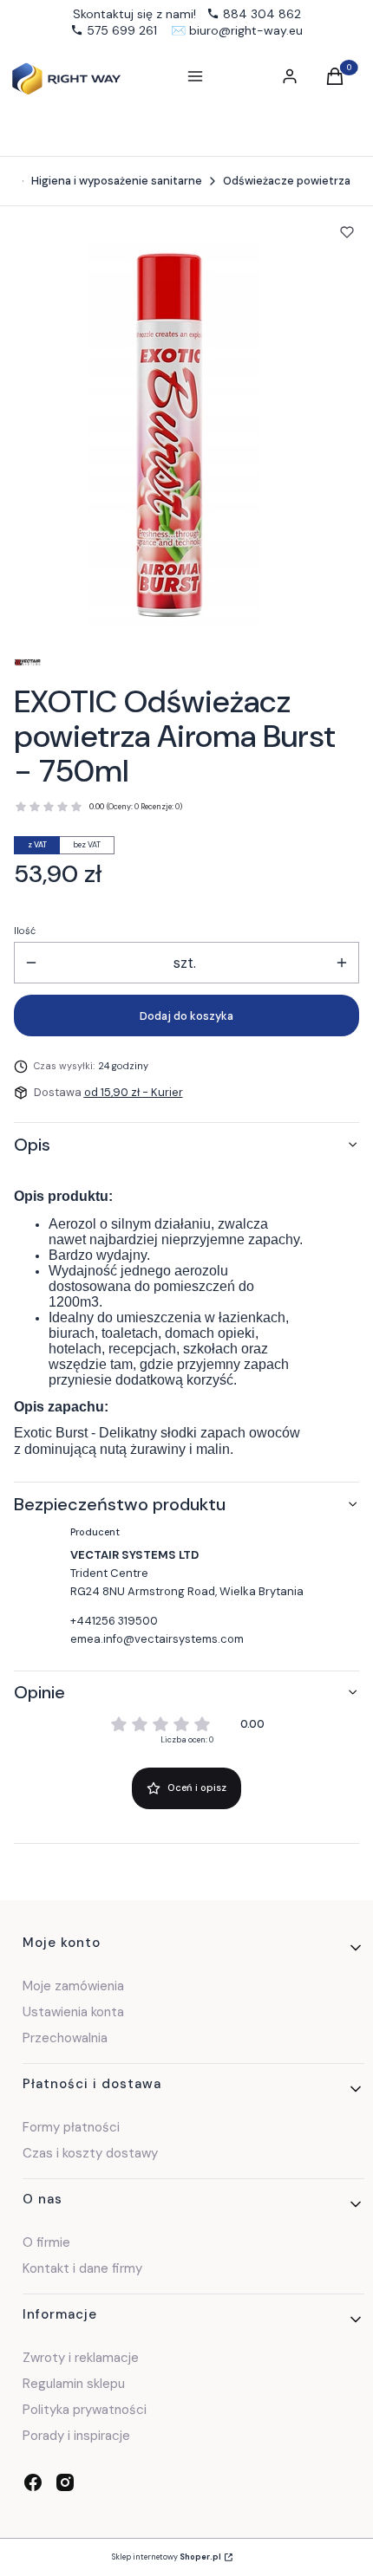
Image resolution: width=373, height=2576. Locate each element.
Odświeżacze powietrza (287, 181)
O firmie (46, 2242)
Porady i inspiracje (76, 2436)
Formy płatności (71, 2127)
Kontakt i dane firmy (82, 2268)
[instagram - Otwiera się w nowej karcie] (65, 2482)
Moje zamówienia (73, 1986)
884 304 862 (262, 14)
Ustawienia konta (73, 2012)
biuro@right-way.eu (246, 30)
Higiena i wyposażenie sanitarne (117, 181)
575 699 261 (122, 30)
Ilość (25, 931)
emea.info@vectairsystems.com (157, 1639)
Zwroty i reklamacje (81, 2358)
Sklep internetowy (167, 2557)
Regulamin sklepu (74, 2384)
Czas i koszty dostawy (90, 2153)
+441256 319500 (114, 1621)
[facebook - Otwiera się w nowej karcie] (33, 2482)
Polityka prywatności (85, 2410)
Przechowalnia (65, 2038)
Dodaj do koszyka (186, 1016)
